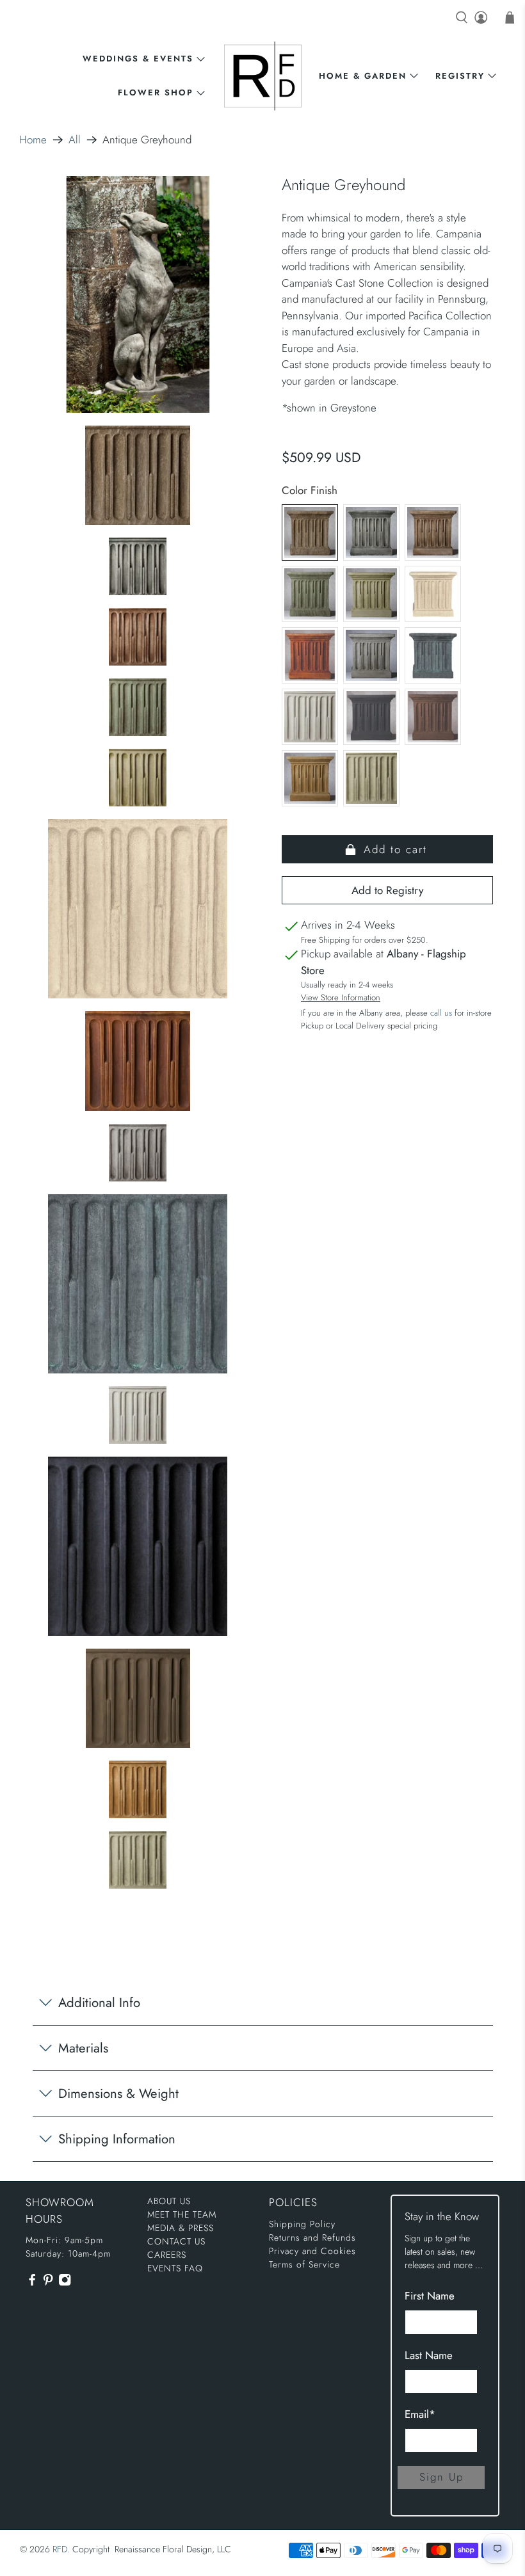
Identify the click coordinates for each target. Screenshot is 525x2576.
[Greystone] (371, 655)
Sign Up (441, 2477)
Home (33, 140)
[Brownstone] (433, 532)
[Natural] (310, 717)
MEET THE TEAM (182, 2214)
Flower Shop (156, 92)
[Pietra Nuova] (433, 717)
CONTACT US (176, 2241)
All (75, 140)
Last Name (429, 2355)
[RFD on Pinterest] (48, 2284)
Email (420, 2414)
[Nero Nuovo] (371, 717)
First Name (430, 2296)
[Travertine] (310, 778)
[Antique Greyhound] (138, 294)
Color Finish (310, 490)
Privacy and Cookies (312, 2251)
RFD (60, 2549)
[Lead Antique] (433, 655)
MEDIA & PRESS (181, 2228)
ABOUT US (169, 2201)
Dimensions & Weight (118, 2093)
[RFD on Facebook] (32, 2284)
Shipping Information (117, 2139)
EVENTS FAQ (175, 2268)
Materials (83, 2048)
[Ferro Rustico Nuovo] (310, 655)
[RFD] (263, 76)
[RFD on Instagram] (65, 2284)
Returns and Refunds (312, 2237)
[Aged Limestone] (310, 532)
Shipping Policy (302, 2224)
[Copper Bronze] (310, 594)
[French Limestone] (433, 594)
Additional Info (99, 2003)
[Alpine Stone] (371, 532)
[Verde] (371, 778)
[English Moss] (371, 594)
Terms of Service (304, 2264)
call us (441, 1013)
